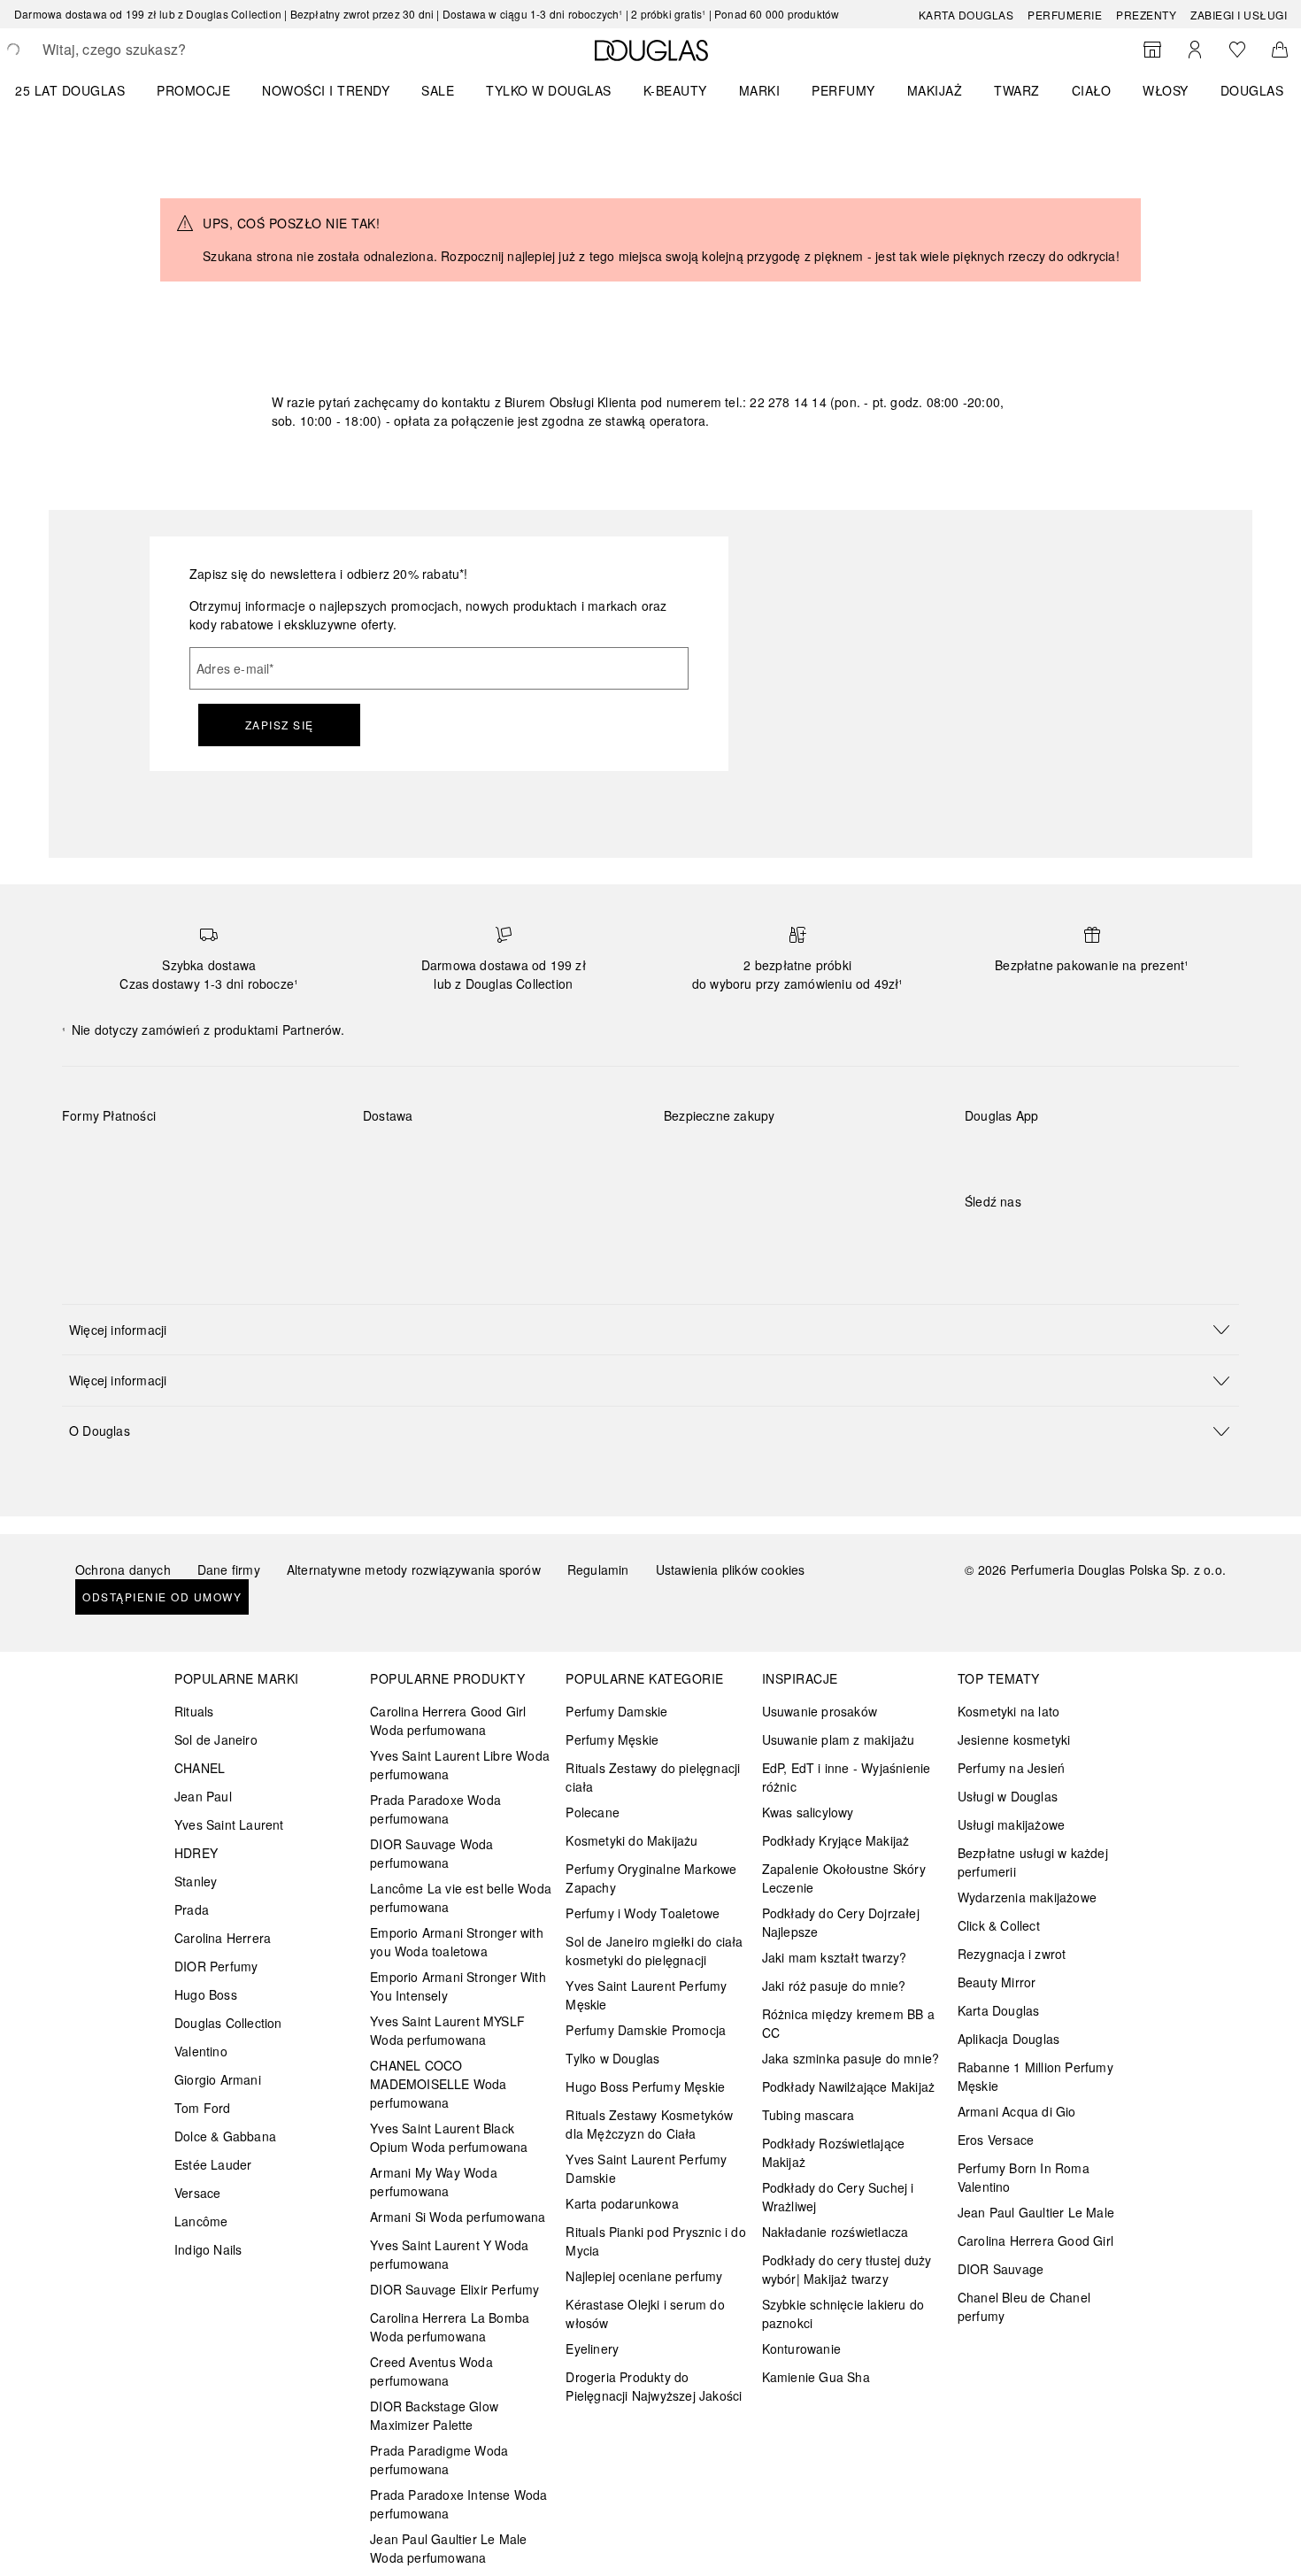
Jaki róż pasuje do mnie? (834, 1986)
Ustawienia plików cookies (731, 1570)
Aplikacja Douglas (1008, 2039)
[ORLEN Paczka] (518, 1157)
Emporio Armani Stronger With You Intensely (458, 1986)
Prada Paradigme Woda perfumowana (439, 2460)
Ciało (1092, 90)
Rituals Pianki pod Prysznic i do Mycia (655, 2241)
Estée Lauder (213, 2164)
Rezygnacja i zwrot (1012, 1954)
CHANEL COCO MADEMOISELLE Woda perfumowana (438, 2084)
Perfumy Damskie (616, 1711)
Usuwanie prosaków (820, 1711)
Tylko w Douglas (612, 2058)
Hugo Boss (206, 1994)
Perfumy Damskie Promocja (646, 2030)
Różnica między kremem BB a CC (848, 2023)
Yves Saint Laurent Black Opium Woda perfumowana (449, 2137)
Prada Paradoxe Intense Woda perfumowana (458, 2504)
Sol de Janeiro (216, 1739)
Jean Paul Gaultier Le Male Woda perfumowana (448, 2548)
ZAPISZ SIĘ (280, 725)
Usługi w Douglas (1008, 1796)
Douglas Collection (228, 2023)
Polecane (593, 1812)
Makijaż (935, 90)
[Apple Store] (1102, 1152)
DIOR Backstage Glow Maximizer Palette (434, 2415)
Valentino (201, 2051)
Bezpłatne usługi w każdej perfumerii (1033, 1862)
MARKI (760, 90)
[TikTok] (1071, 1238)
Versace (197, 2193)
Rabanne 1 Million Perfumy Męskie (1035, 2076)
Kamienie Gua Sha (816, 2377)
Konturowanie (801, 2348)
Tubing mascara (808, 2115)
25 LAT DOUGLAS (70, 90)
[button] (650, 1329)
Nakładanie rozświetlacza (835, 2232)
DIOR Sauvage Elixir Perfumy (454, 2289)
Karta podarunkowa (622, 2203)
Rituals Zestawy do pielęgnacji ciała (653, 1777)
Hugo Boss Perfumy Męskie (645, 2086)
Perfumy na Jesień (1011, 1768)
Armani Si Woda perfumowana (458, 2217)
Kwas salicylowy (808, 1812)
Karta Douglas (966, 15)
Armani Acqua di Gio (1017, 2111)
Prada (192, 1909)
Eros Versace (996, 2140)
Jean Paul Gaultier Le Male (1036, 2212)
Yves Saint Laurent (229, 1824)
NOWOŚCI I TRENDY (326, 90)
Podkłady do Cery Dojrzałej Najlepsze (841, 1922)
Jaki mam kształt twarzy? (835, 1957)
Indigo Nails (208, 2249)
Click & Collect (999, 1925)
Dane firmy (229, 1570)
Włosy (1166, 90)
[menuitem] (81, 90)
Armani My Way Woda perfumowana (434, 2182)
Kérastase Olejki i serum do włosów (645, 2314)
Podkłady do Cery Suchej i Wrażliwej (838, 2197)
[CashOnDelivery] (92, 1198)
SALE (438, 90)
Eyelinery (592, 2348)
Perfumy (843, 90)
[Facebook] (978, 1238)
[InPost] (455, 1157)
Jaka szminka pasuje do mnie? (851, 2058)
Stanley (196, 1881)
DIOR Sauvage (1001, 2269)
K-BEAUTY (675, 90)
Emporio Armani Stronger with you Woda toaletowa (457, 1942)
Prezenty (1146, 15)
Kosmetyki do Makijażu (631, 1840)
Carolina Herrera (223, 1938)
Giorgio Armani (218, 2079)
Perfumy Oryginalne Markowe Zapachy (651, 1878)
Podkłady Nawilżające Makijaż (849, 2086)
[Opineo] (867, 1134)
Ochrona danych (123, 1570)
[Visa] (217, 1157)
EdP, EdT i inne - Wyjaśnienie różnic (847, 1777)
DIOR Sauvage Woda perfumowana (431, 1853)
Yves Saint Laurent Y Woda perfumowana (449, 2254)
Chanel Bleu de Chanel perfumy (1024, 2306)
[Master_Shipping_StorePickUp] (581, 1157)
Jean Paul (203, 1796)
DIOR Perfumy (216, 1966)
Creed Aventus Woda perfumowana (431, 2371)
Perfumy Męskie (612, 1739)
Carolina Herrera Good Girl (1035, 2241)
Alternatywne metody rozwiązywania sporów (414, 1570)
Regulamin (598, 1570)
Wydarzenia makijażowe (1027, 1897)
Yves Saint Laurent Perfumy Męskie (646, 1995)
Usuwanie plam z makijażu (839, 1739)
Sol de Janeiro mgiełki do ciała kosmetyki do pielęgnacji (654, 1951)
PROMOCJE (193, 90)
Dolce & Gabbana (225, 2136)
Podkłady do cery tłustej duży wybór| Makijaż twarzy (847, 2269)
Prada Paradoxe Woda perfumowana (435, 1809)
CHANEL (200, 1768)
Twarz (1017, 90)
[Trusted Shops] (720, 1134)
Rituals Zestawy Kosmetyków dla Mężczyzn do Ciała (649, 2124)
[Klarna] (92, 1157)
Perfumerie (1065, 15)
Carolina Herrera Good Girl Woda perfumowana (448, 1720)
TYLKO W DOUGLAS (549, 90)
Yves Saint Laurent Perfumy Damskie (646, 2168)
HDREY (196, 1853)
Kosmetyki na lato (1008, 1711)
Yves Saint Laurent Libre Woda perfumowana (460, 1765)
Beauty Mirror (997, 1982)
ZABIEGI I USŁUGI (1239, 15)
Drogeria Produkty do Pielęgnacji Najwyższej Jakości (654, 2386)
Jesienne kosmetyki (1014, 1739)
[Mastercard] (154, 1157)
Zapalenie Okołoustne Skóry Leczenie (844, 1878)
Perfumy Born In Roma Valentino (1024, 2177)
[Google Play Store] (1009, 1152)
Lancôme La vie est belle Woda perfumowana (461, 1897)
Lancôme (201, 2221)
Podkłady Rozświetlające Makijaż (834, 2152)
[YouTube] (1040, 1238)
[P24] (280, 1157)
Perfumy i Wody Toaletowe (643, 1913)
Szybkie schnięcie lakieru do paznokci (843, 2314)
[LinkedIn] (1102, 1238)
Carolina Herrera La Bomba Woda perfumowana (450, 2327)
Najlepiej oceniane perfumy (644, 2276)
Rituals (194, 1711)
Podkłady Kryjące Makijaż (836, 1840)
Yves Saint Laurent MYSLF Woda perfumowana (447, 2030)
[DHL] (393, 1157)
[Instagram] (1009, 1238)
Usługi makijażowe (1011, 1824)
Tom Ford (203, 2108)
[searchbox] (173, 50)
